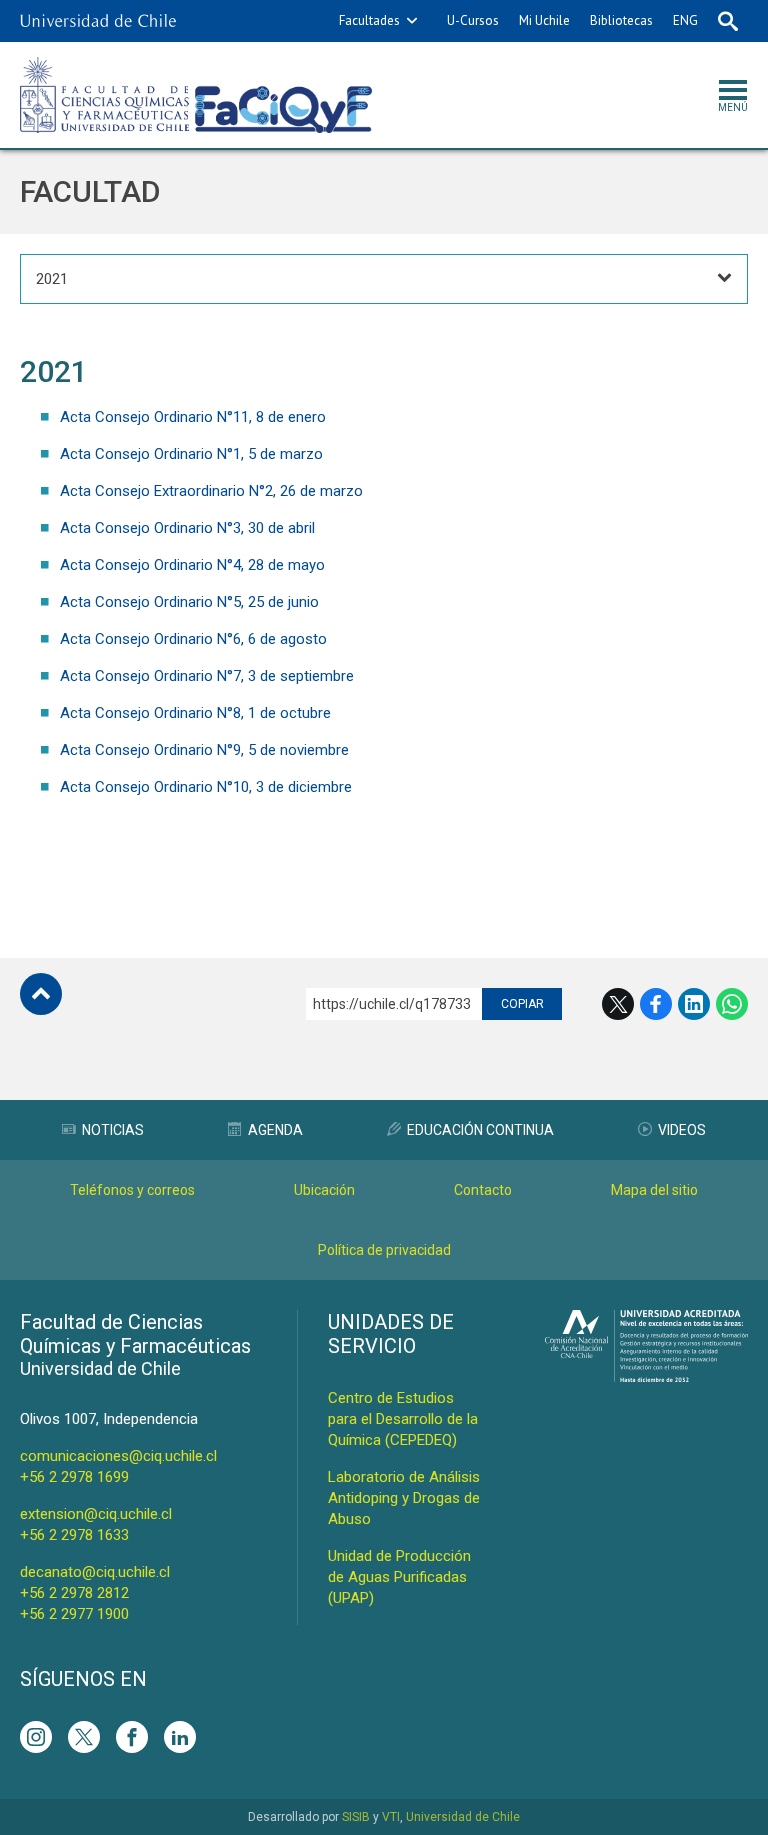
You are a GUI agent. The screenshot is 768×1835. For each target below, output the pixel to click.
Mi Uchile (544, 20)
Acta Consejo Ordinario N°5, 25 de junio (189, 602)
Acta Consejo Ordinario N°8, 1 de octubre (195, 713)
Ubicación (324, 1190)
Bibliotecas (621, 20)
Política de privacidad (384, 1250)
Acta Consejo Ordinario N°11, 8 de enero (193, 417)
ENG (685, 20)
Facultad (90, 191)
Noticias (113, 1130)
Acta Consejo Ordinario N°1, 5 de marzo (191, 454)
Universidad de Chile (463, 1817)
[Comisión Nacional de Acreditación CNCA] (646, 1376)
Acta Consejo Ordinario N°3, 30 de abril (187, 528)
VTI (391, 1817)
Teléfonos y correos (132, 1190)
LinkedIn (694, 1004)
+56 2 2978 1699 (74, 1477)
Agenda (275, 1130)
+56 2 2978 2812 (74, 1593)
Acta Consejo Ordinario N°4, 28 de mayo (192, 565)
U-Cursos (473, 20)
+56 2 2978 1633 (74, 1535)
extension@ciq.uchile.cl (96, 1514)
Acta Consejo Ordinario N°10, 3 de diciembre (206, 787)
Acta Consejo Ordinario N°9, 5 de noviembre (204, 750)
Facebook (656, 1004)
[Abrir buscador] (728, 21)
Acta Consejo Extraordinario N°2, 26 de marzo (211, 491)
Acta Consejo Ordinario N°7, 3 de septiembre (207, 676)
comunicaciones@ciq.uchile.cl (118, 1456)
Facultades (369, 20)
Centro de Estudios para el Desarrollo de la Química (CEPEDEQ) (403, 1419)
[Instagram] (36, 1737)
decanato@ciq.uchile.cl (95, 1572)
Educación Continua (480, 1130)
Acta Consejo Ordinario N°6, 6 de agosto (193, 639)
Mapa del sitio (654, 1190)
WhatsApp (732, 1004)
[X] (84, 1737)
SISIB (356, 1817)
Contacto (483, 1190)
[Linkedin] (180, 1737)
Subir (41, 994)
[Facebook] (132, 1737)
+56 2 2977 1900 (74, 1614)
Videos (682, 1130)
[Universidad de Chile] (98, 21)
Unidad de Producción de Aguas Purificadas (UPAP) (399, 1577)
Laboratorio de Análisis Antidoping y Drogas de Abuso (404, 1498)
